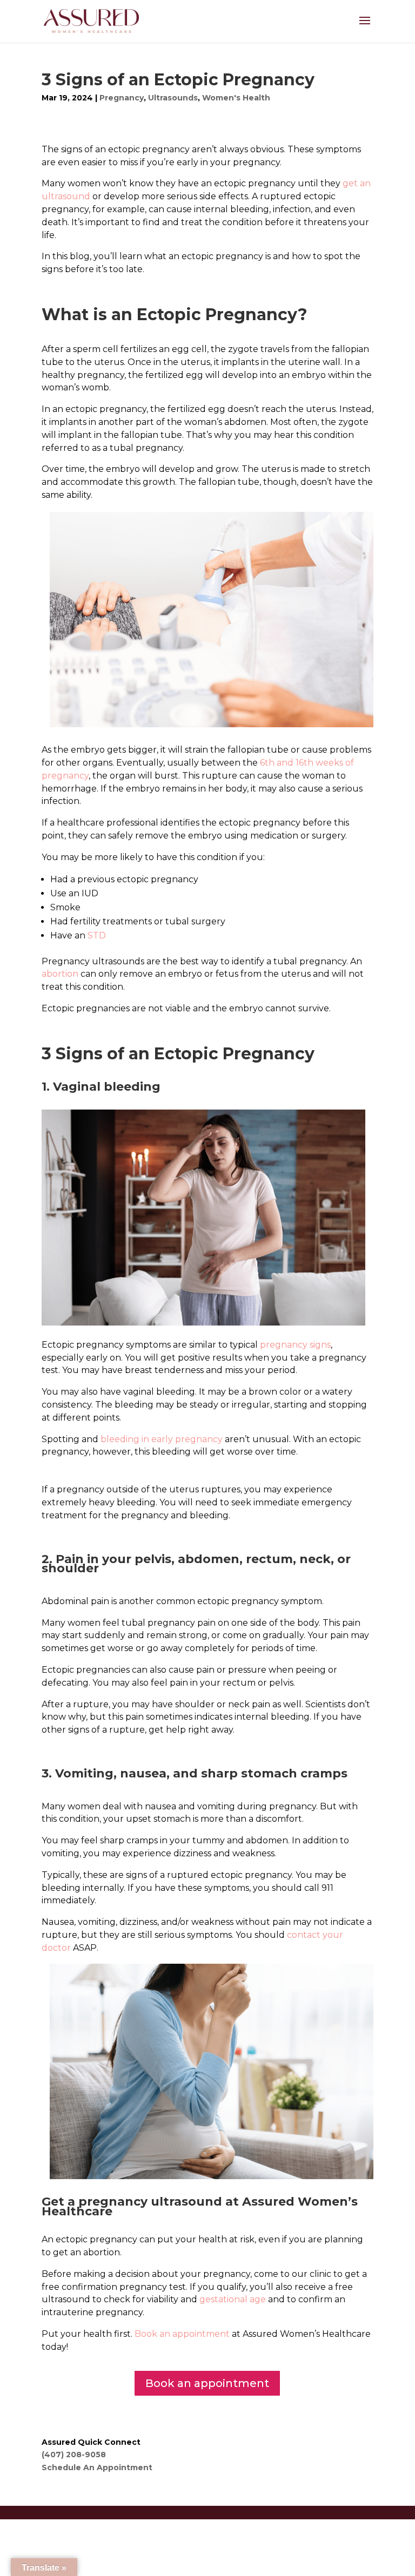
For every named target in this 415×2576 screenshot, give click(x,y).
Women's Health (236, 98)
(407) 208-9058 (74, 2455)
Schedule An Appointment (97, 2467)
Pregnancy (122, 98)
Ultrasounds (173, 98)
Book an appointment (207, 2383)
